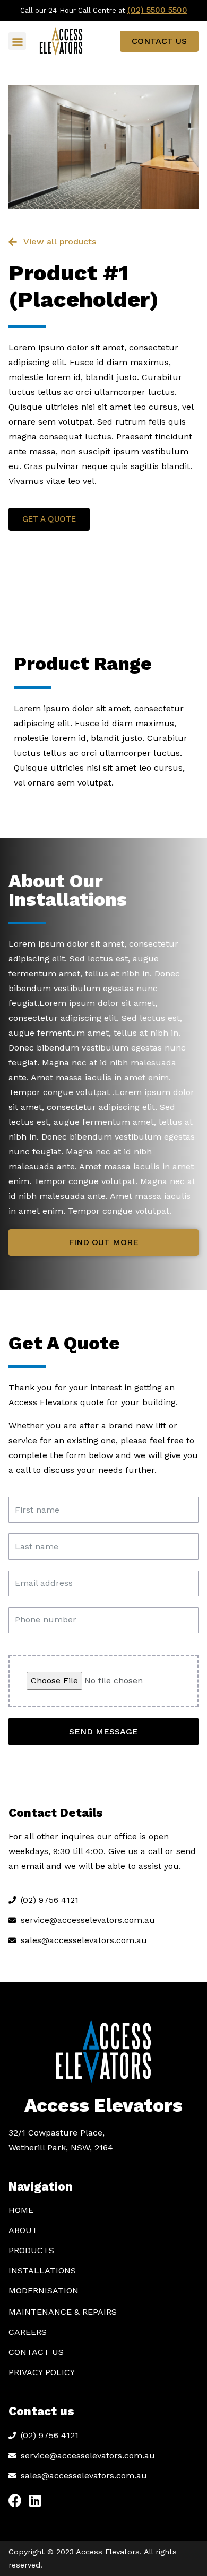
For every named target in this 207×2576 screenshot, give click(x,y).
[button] (17, 41)
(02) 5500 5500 (157, 10)
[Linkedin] (35, 2500)
